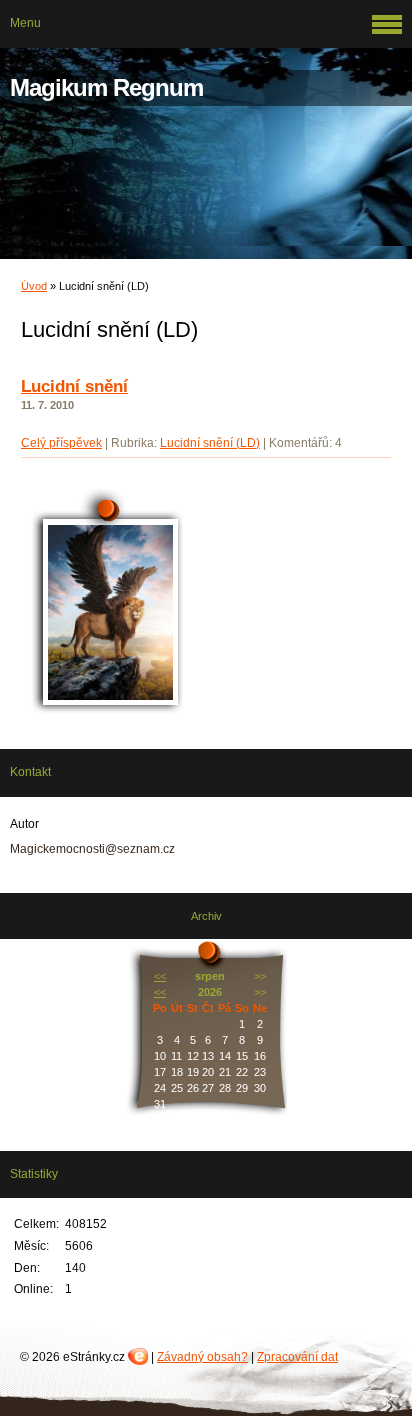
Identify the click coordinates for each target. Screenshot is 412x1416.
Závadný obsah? (202, 1357)
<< (160, 976)
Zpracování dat (297, 1357)
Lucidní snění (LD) (210, 443)
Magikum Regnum (106, 87)
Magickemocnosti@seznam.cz (92, 849)
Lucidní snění (74, 386)
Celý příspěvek (61, 443)
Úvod (34, 286)
